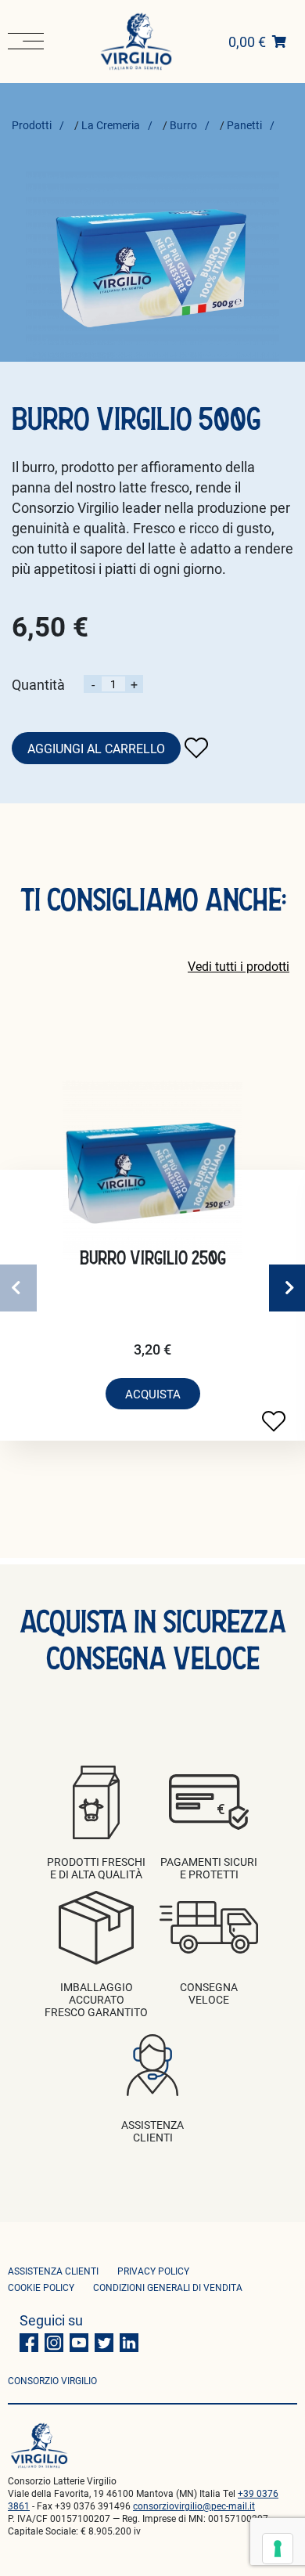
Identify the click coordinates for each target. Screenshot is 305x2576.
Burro (183, 125)
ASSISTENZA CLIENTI (53, 2271)
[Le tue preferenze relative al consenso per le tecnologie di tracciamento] (278, 2549)
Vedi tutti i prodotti (239, 966)
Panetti (244, 125)
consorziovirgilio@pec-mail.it (194, 2506)
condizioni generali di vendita (168, 2287)
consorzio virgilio (52, 2380)
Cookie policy (41, 2287)
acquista (153, 1394)
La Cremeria (111, 125)
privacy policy (153, 2271)
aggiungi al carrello (96, 748)
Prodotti (32, 125)
